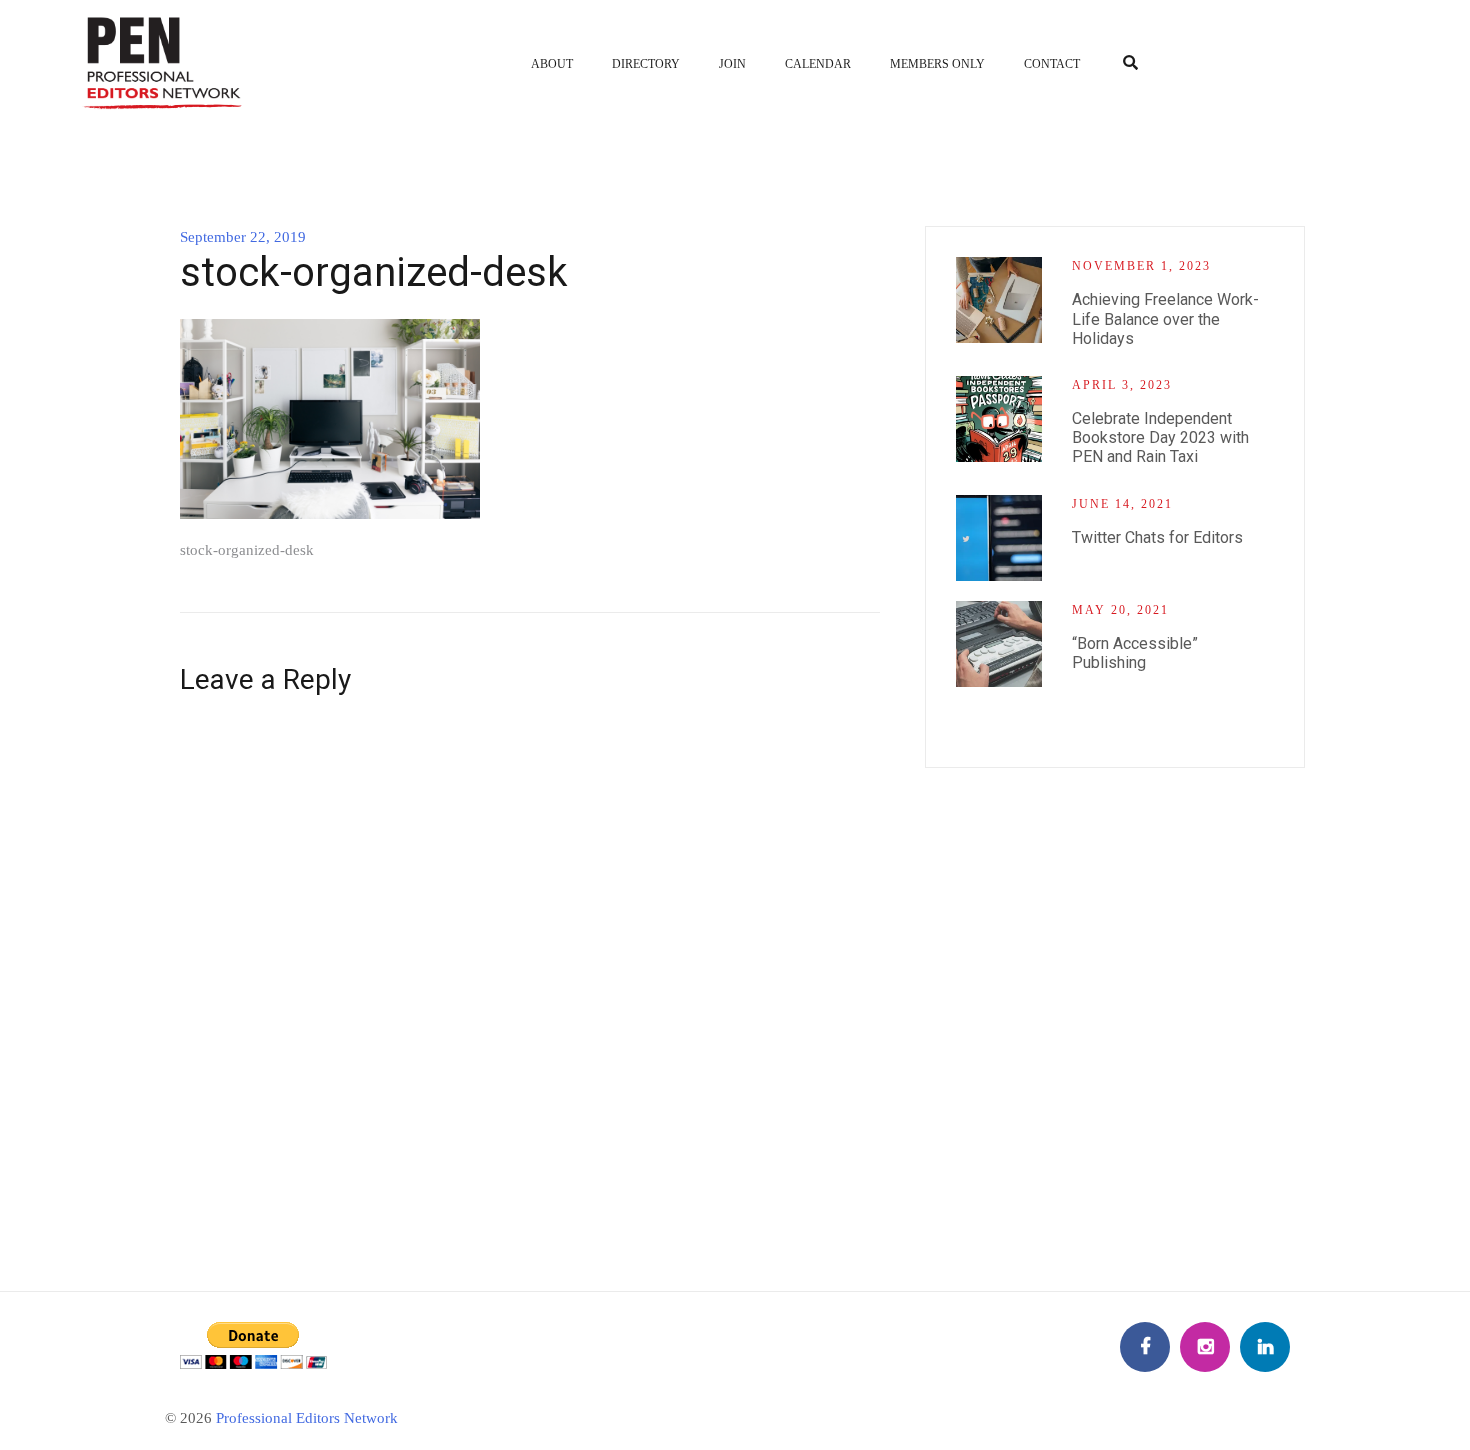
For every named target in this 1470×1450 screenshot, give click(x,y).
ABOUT (552, 64)
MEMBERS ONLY (937, 64)
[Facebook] (1145, 1347)
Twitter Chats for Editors (1157, 537)
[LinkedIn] (1265, 1347)
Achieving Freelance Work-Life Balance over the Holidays (1165, 318)
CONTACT (1052, 64)
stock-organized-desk (247, 550)
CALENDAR (818, 64)
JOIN (732, 64)
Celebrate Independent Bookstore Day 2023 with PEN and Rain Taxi (1160, 437)
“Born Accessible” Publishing (1135, 653)
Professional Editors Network (307, 1418)
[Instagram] (1205, 1347)
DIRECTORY (646, 64)
